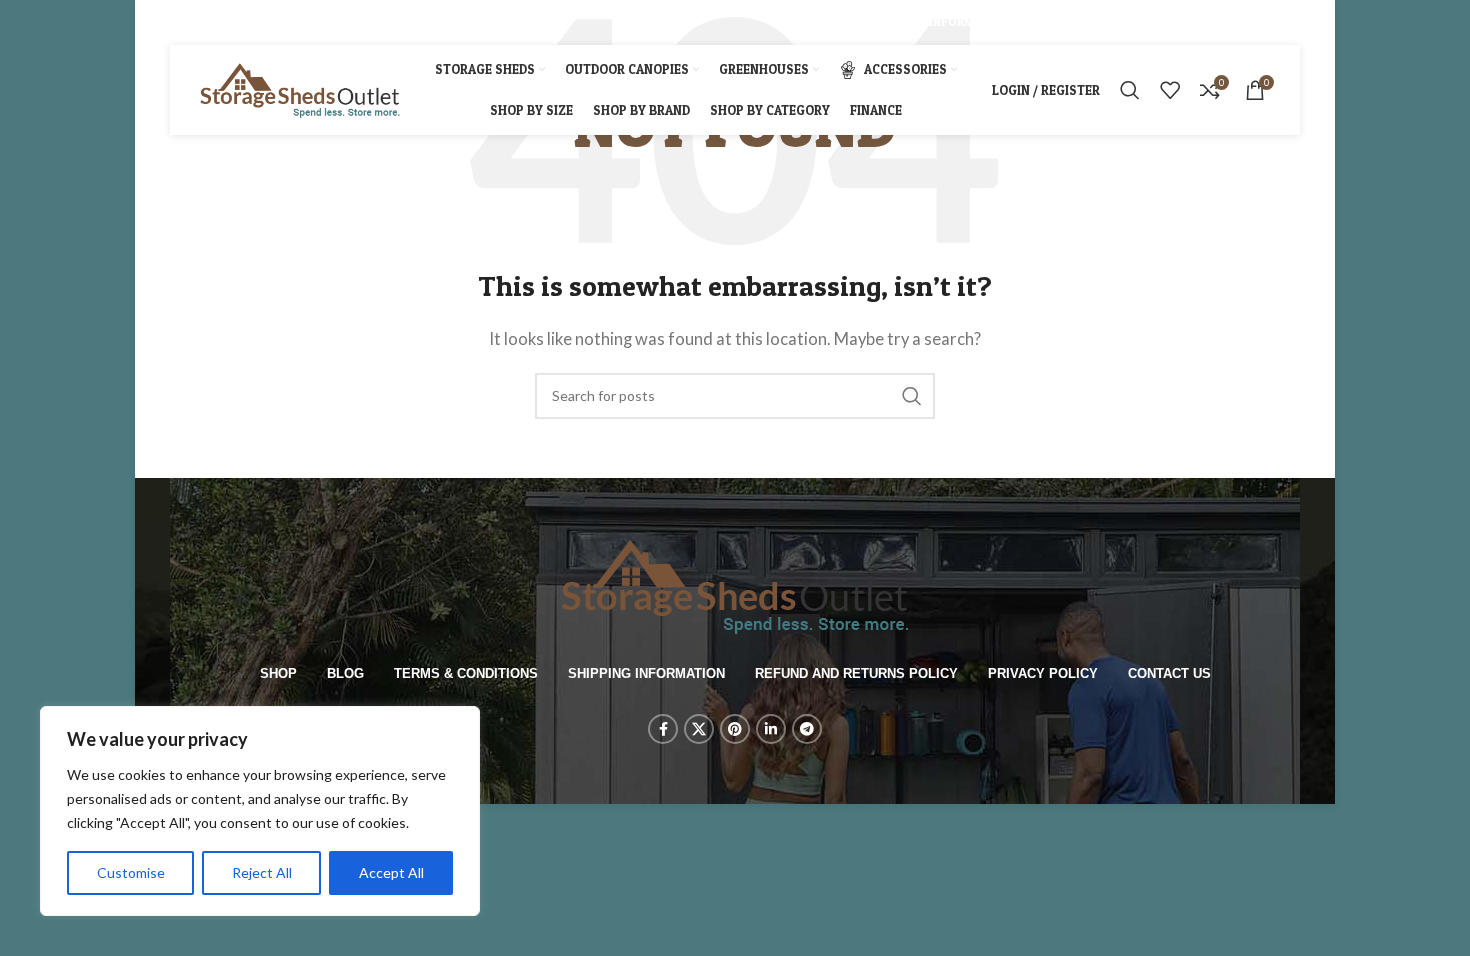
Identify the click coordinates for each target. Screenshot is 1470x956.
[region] (260, 811)
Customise (131, 872)
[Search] (1130, 90)
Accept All (391, 872)
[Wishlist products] (1170, 90)
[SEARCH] (912, 396)
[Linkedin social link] (255, 22)
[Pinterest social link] (230, 22)
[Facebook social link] (180, 22)
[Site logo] (300, 88)
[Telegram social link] (280, 22)
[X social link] (204, 22)
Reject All (262, 872)
